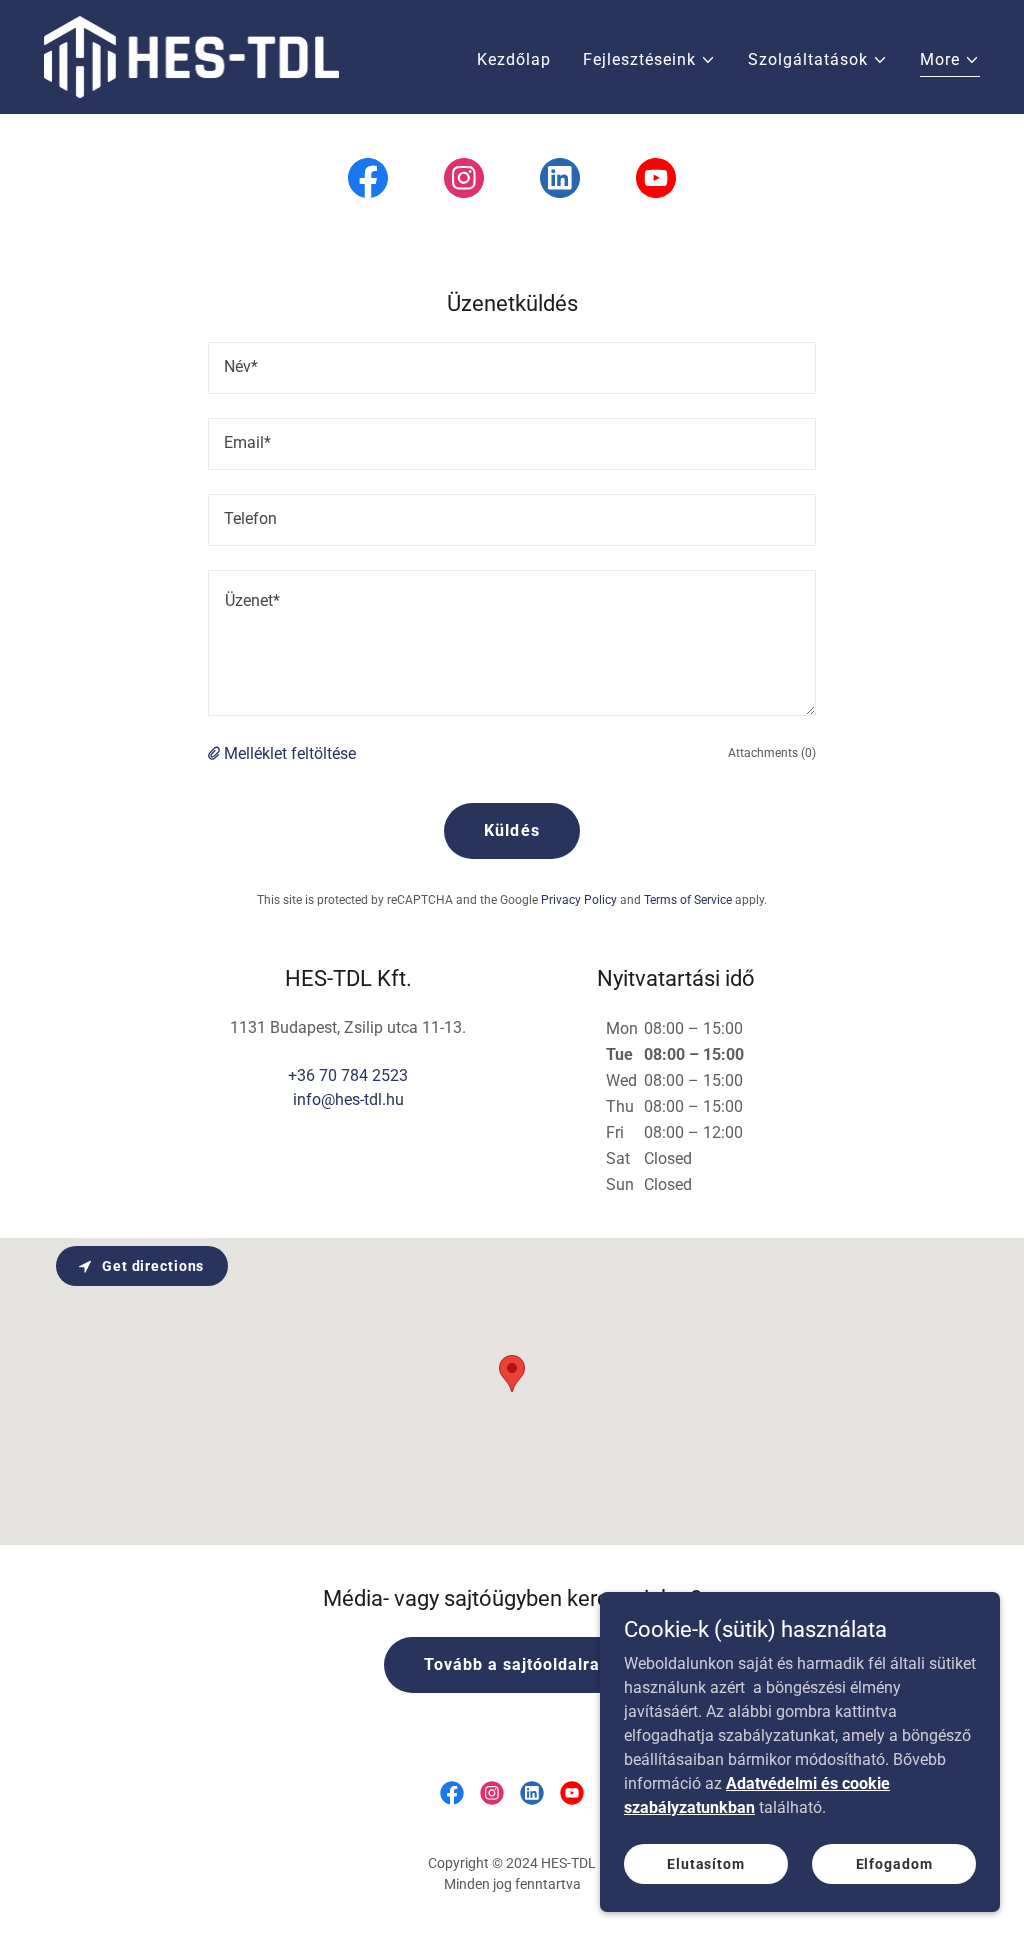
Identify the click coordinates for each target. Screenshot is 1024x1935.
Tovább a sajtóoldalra (512, 1664)
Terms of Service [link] (688, 900)
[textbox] (512, 368)
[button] (649, 60)
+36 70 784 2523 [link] (348, 1075)
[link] (191, 55)
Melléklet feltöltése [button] (290, 753)
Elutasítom (706, 1863)
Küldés (511, 830)
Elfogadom (894, 1863)
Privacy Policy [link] (579, 900)
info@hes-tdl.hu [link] (348, 1099)
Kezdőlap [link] (514, 59)
